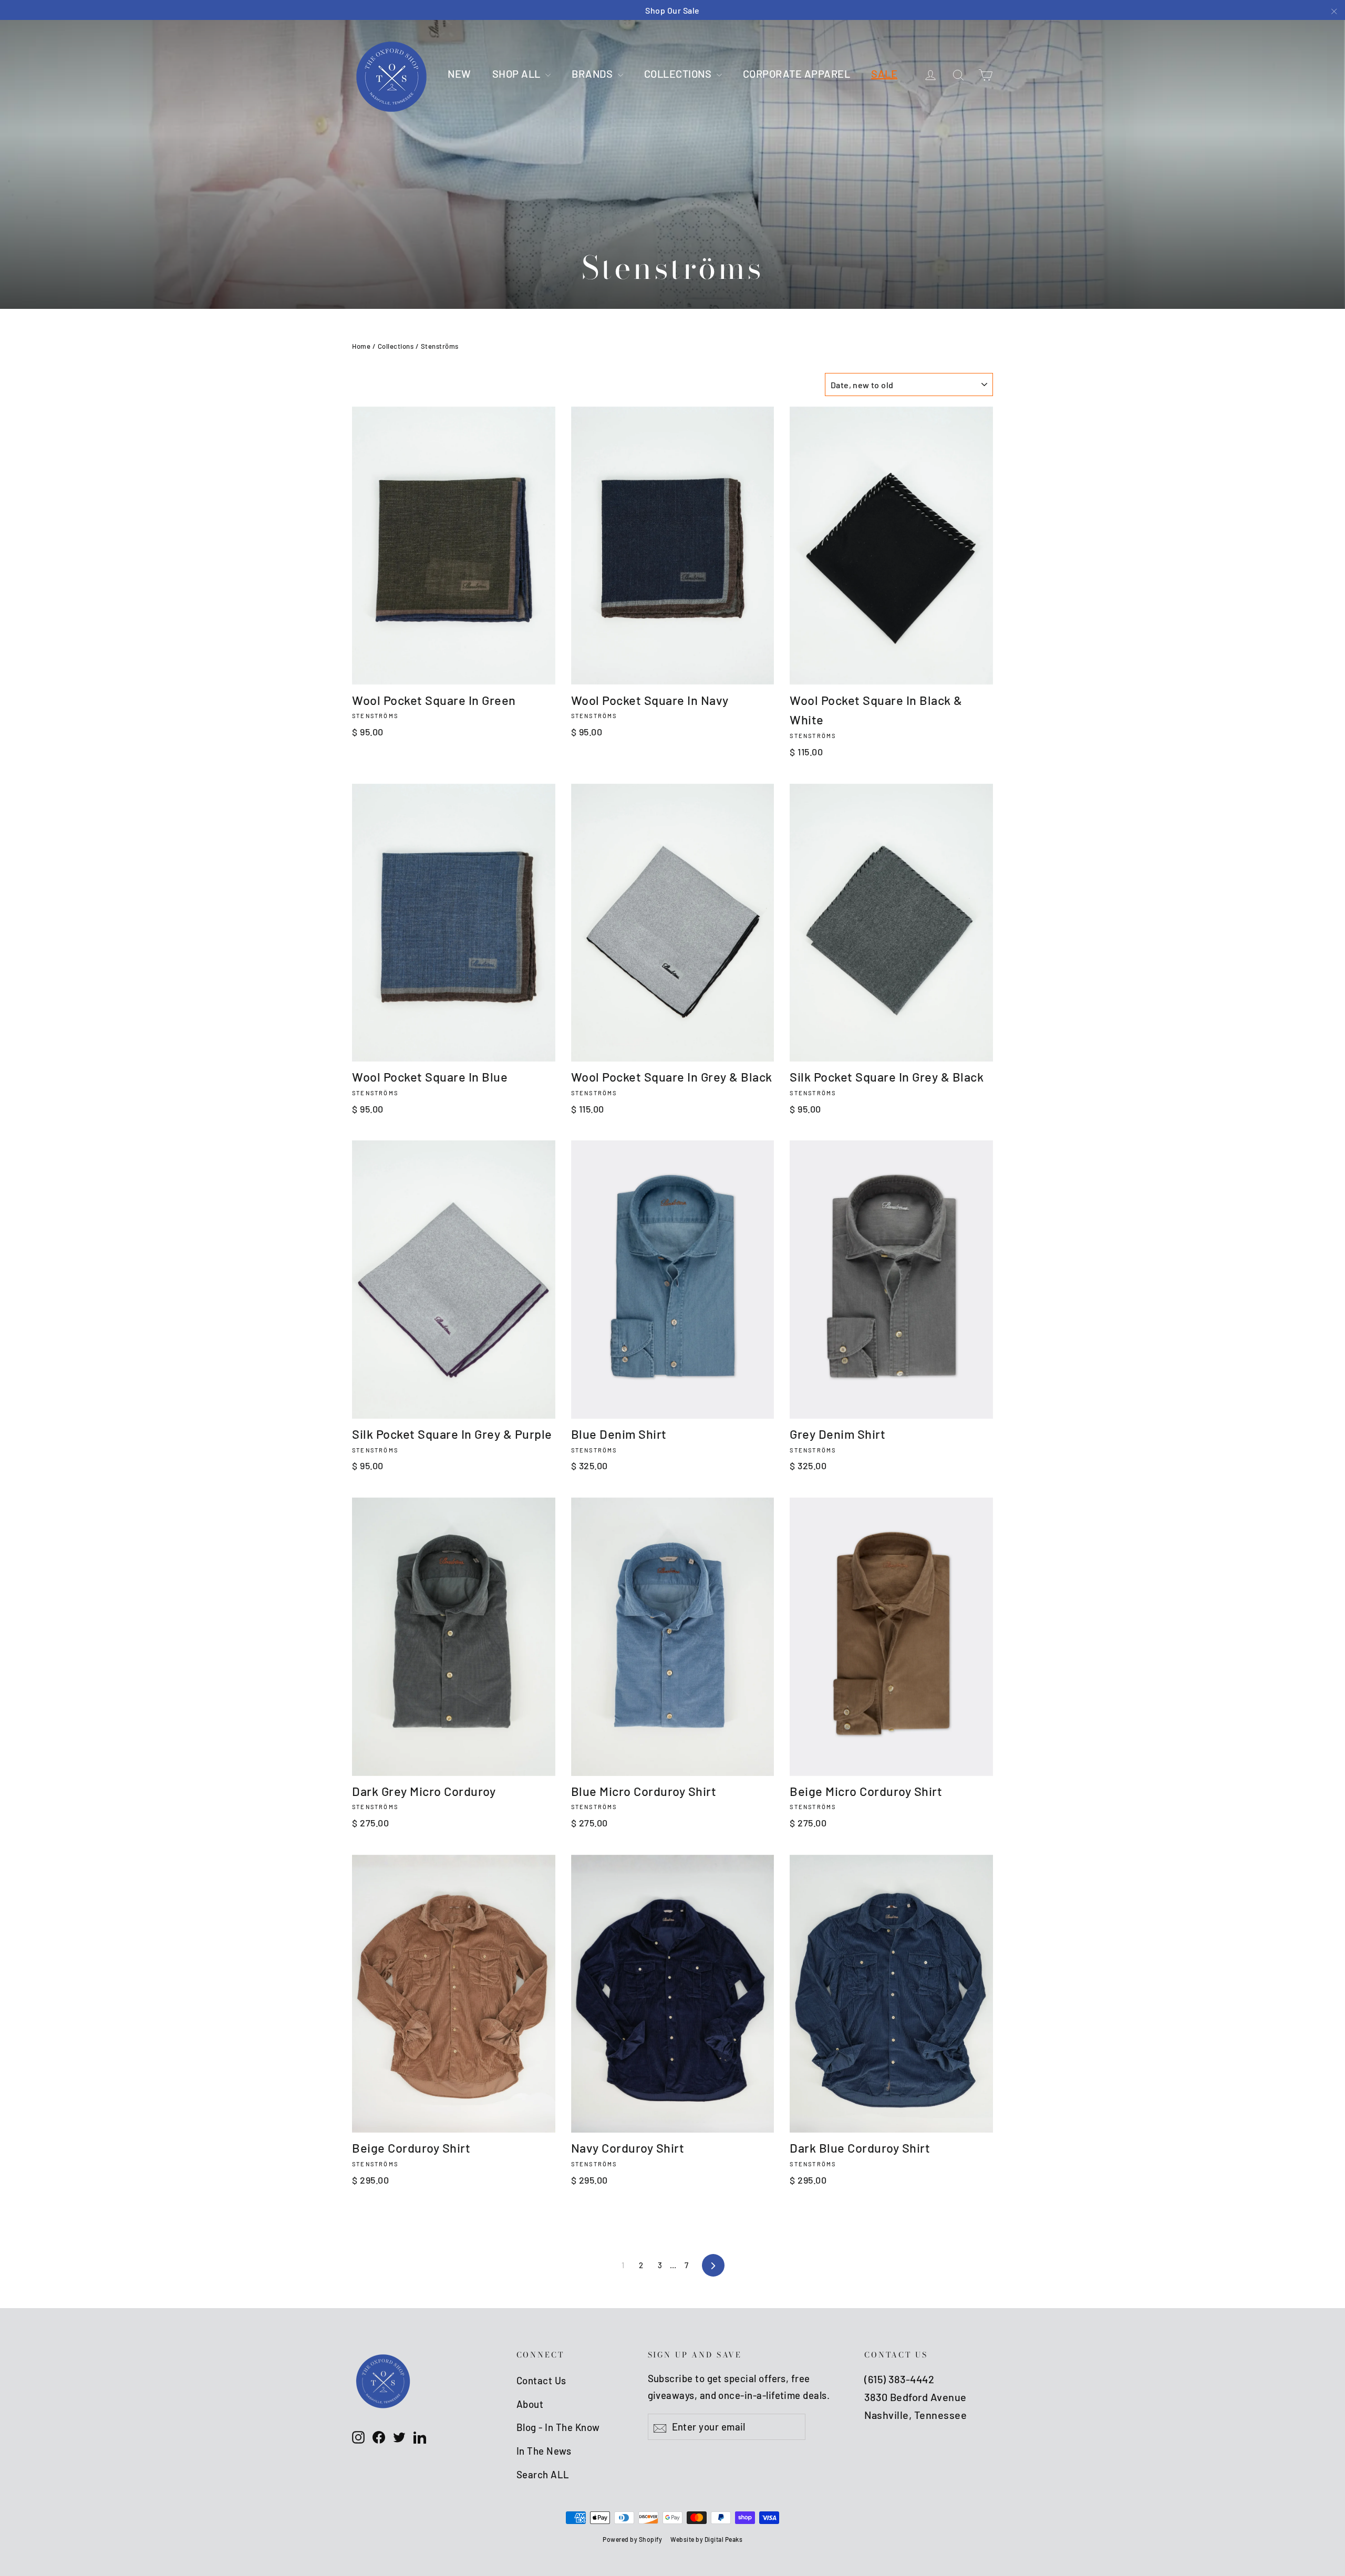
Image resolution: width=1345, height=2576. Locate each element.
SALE (884, 74)
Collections (396, 346)
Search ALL (543, 2474)
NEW (459, 74)
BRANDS (593, 74)
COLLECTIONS (679, 74)
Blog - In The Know (558, 2427)
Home (361, 346)
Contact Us (541, 2380)
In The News (544, 2451)
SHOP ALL (518, 74)
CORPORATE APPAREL (797, 74)
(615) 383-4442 (899, 2379)
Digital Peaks (724, 2539)
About (530, 2404)
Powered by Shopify (632, 2539)
